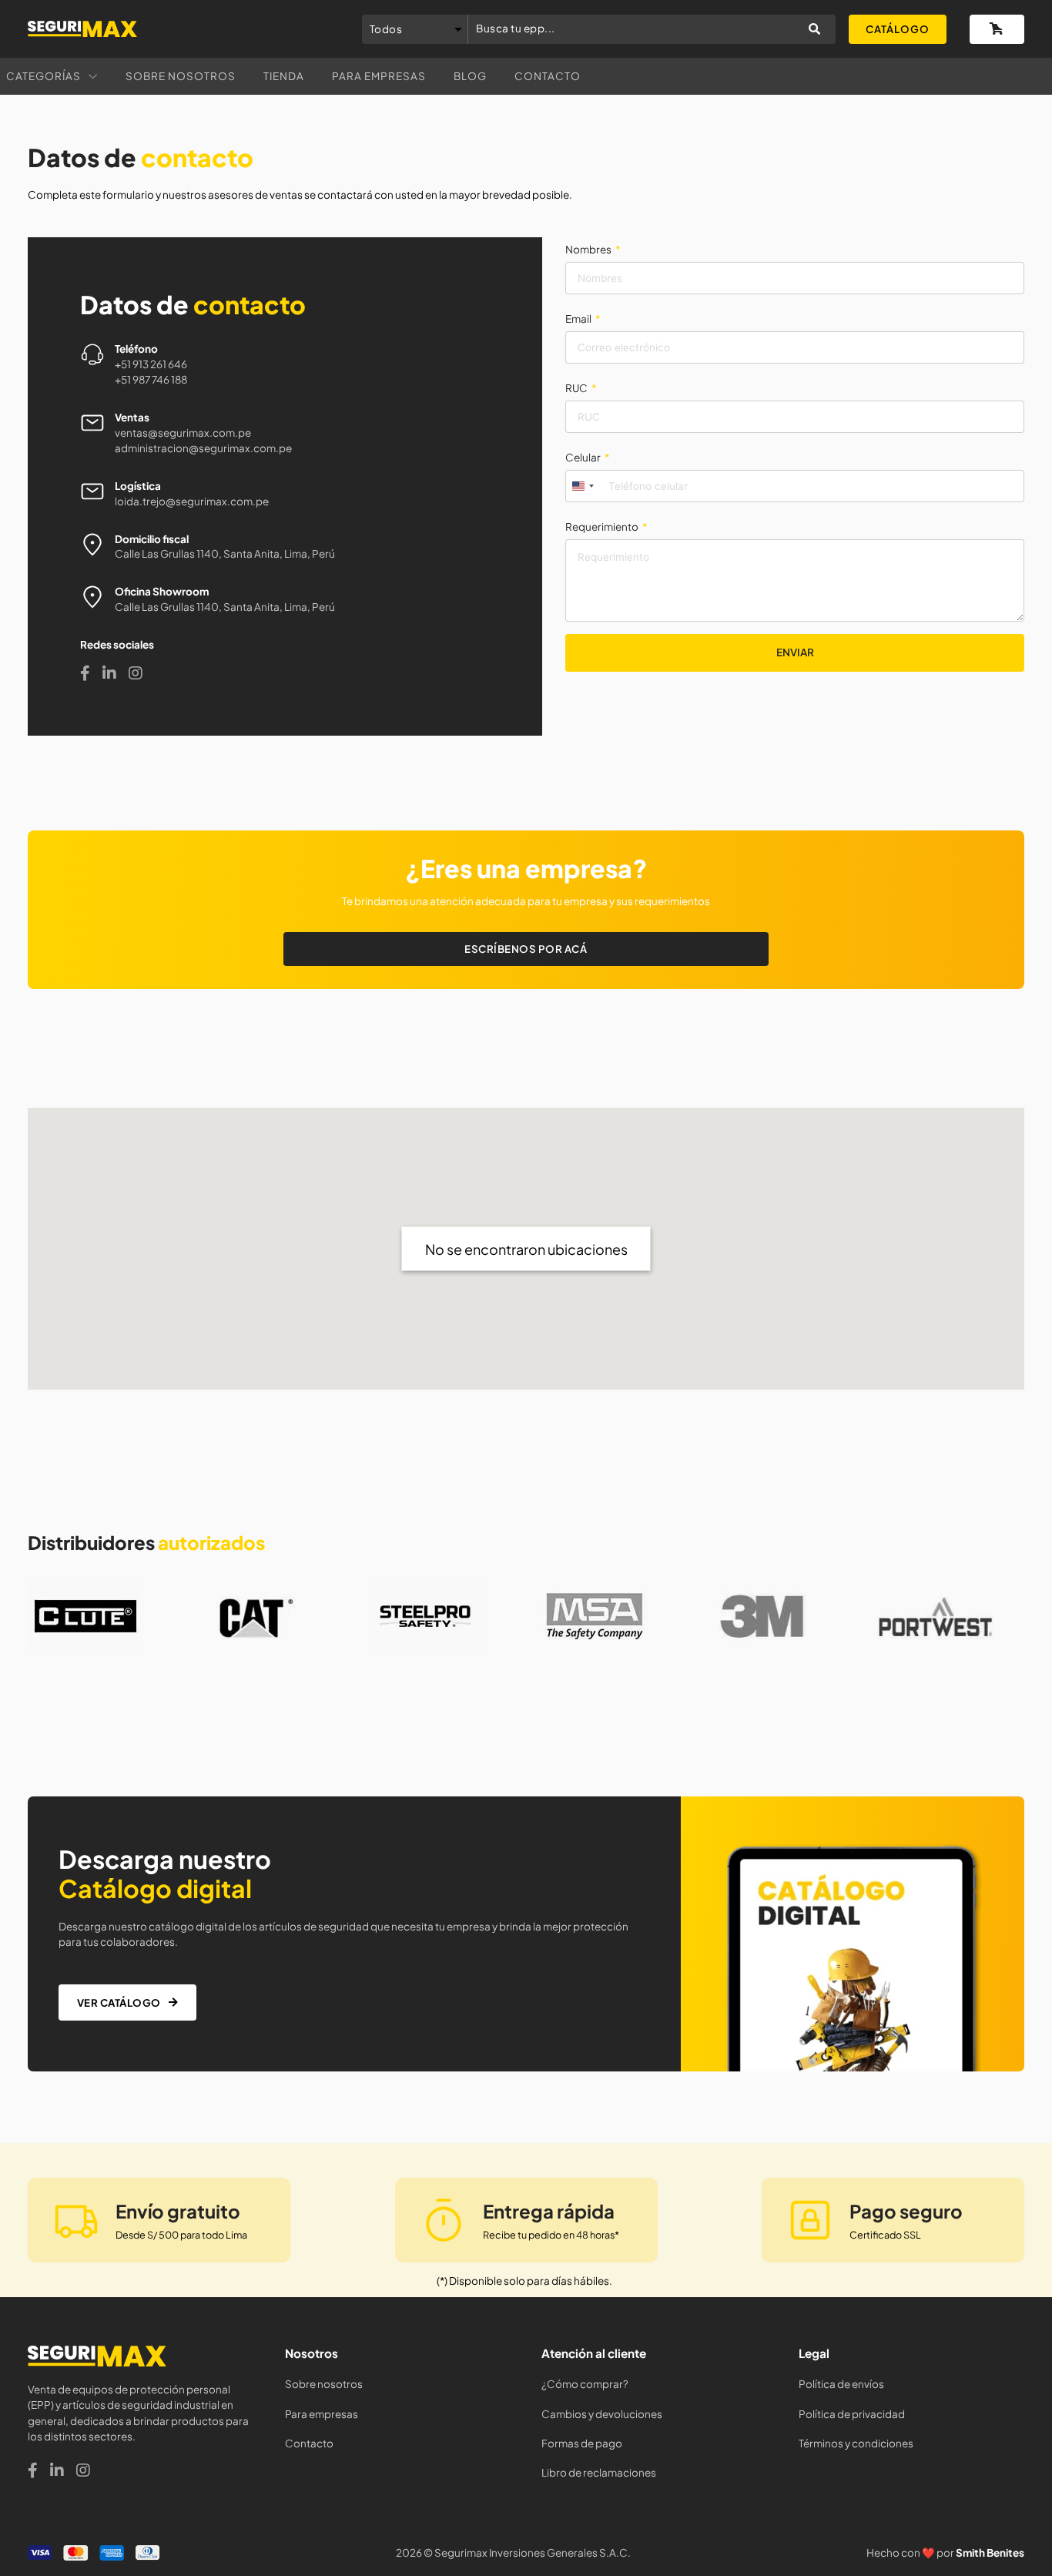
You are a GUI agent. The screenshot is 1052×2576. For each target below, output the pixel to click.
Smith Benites (990, 2553)
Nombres (588, 249)
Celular (583, 457)
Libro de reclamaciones (599, 2472)
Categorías (44, 76)
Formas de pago (582, 2443)
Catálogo (898, 29)
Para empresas (379, 76)
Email (578, 319)
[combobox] (582, 486)
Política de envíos (841, 2384)
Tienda (284, 76)
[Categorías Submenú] (93, 77)
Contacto (548, 76)
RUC (576, 388)
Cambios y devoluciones (602, 2414)
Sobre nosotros (181, 76)
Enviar (795, 652)
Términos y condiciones (856, 2443)
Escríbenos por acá (526, 949)
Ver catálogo (119, 2002)
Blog (470, 76)
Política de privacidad (852, 2414)
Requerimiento (602, 527)
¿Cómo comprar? (585, 2384)
